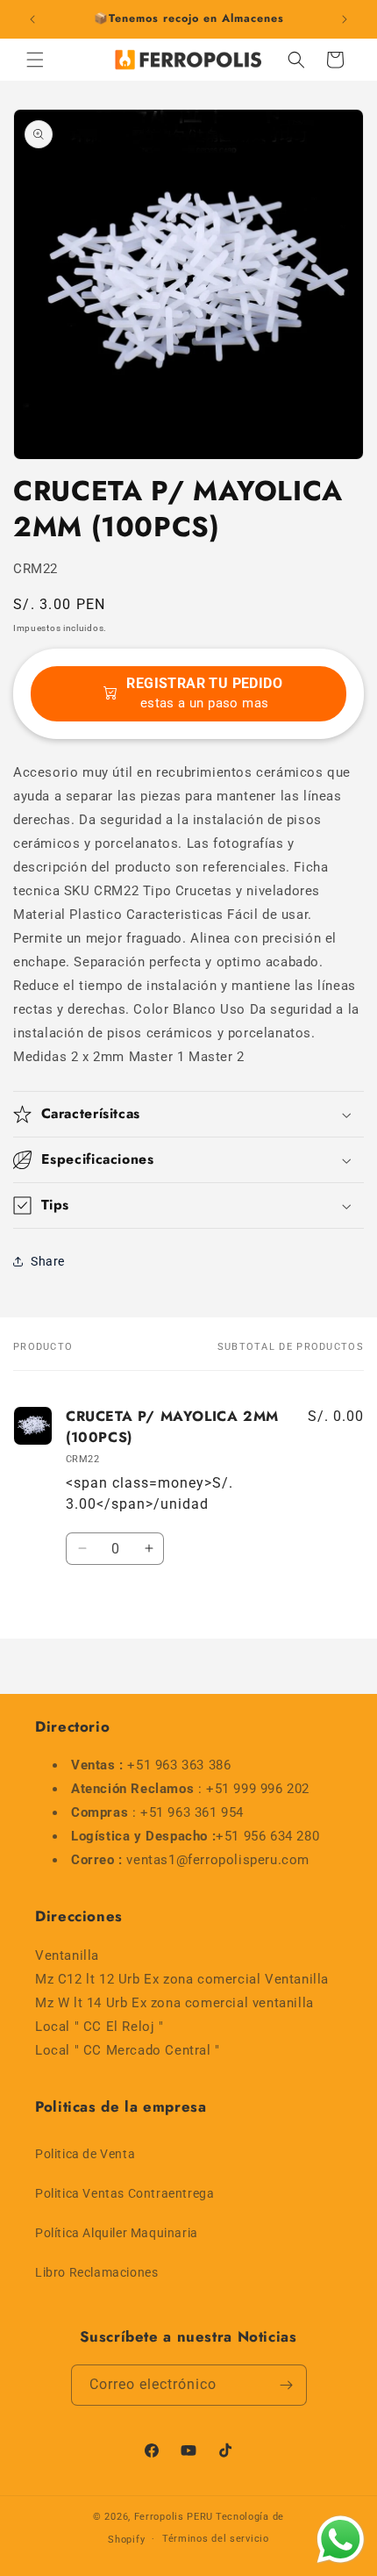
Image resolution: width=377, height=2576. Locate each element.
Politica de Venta (85, 2154)
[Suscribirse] (287, 2385)
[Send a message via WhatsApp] (341, 2540)
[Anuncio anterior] (32, 19)
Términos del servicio (216, 2539)
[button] (35, 60)
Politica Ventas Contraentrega (124, 2193)
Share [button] (48, 1261)
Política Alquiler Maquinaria (117, 2233)
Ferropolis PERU (174, 2517)
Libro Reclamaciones (96, 2272)
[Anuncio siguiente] (345, 19)
